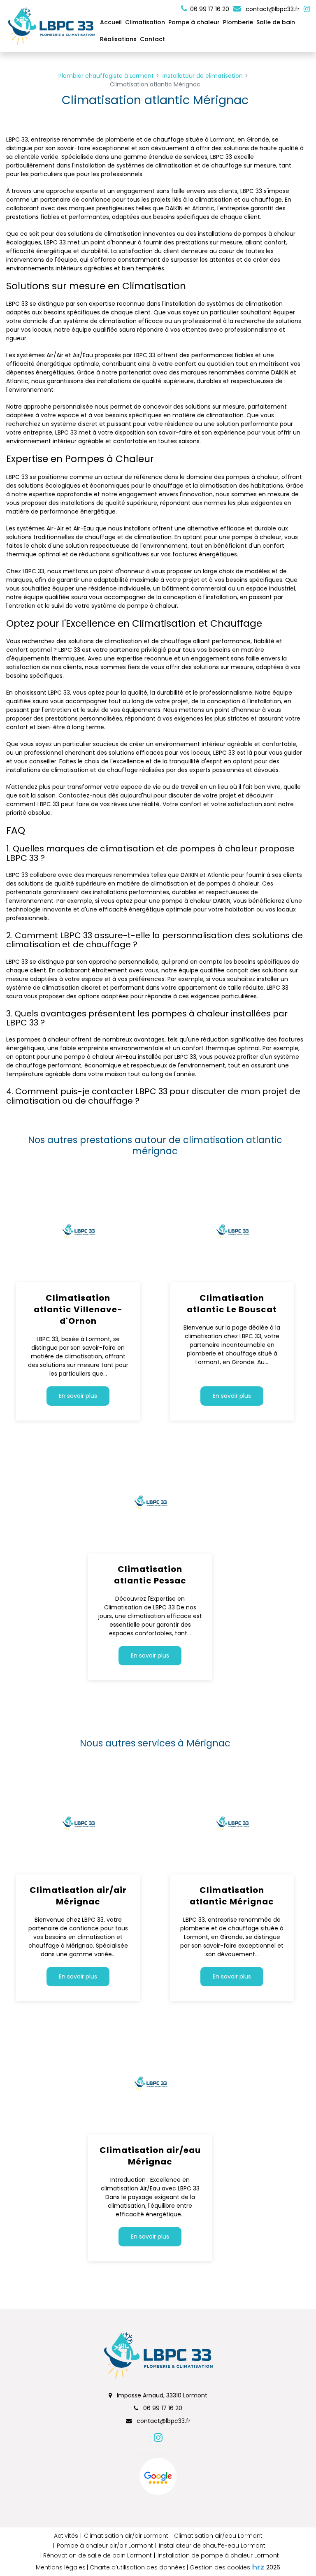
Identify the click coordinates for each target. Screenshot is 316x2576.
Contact (152, 39)
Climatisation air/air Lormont (126, 2536)
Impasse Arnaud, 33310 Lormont (161, 2395)
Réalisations (118, 39)
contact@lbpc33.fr (272, 9)
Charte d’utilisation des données (138, 2567)
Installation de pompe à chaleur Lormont (218, 2555)
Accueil (111, 22)
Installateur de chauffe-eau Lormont (212, 2546)
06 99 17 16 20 (162, 2408)
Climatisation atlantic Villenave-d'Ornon (78, 1309)
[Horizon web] (258, 2567)
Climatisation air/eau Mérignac (150, 2156)
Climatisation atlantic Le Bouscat (232, 1304)
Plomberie (238, 22)
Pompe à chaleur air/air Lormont (105, 2546)
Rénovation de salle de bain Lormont (98, 2555)
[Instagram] (307, 9)
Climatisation (145, 22)
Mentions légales (61, 2567)
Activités (66, 2536)
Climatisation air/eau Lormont (218, 2536)
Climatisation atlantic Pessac (150, 1575)
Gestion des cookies (220, 2567)
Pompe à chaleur (194, 22)
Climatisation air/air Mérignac (78, 1896)
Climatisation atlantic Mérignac (232, 1896)
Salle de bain (276, 22)
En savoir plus (78, 1396)
